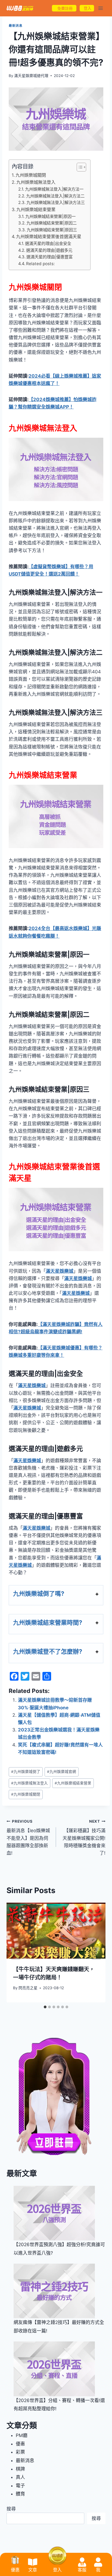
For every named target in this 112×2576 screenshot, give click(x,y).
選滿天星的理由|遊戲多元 (49, 250)
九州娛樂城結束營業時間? (48, 1622)
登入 (57, 2570)
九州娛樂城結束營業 (36, 209)
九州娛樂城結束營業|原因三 (52, 230)
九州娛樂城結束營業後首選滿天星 (49, 236)
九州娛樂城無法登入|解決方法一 (54, 189)
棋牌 (20, 2469)
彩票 (20, 2452)
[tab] (45, 2007)
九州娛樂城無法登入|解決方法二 (55, 196)
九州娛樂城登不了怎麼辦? (48, 1651)
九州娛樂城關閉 (31, 175)
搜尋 (11, 2509)
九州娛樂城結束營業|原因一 (50, 216)
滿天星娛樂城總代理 (31, 76)
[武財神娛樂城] (20, 8)
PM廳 (22, 2435)
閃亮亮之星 (28, 1988)
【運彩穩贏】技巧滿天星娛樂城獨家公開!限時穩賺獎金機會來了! (84, 1837)
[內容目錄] (81, 167)
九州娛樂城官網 (62, 1772)
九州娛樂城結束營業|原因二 (52, 223)
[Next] (96, 1952)
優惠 (20, 2444)
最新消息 (15, 26)
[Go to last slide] (16, 1952)
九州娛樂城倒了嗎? (39, 1594)
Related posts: (40, 264)
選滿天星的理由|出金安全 (48, 243)
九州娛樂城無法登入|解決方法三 (56, 202)
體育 (20, 2494)
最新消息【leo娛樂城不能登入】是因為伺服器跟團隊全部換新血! (28, 1837)
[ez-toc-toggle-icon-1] (79, 167)
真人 (20, 2477)
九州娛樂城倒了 (26, 1772)
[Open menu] (100, 8)
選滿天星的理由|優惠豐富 (49, 257)
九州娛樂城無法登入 (36, 182)
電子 (20, 2486)
